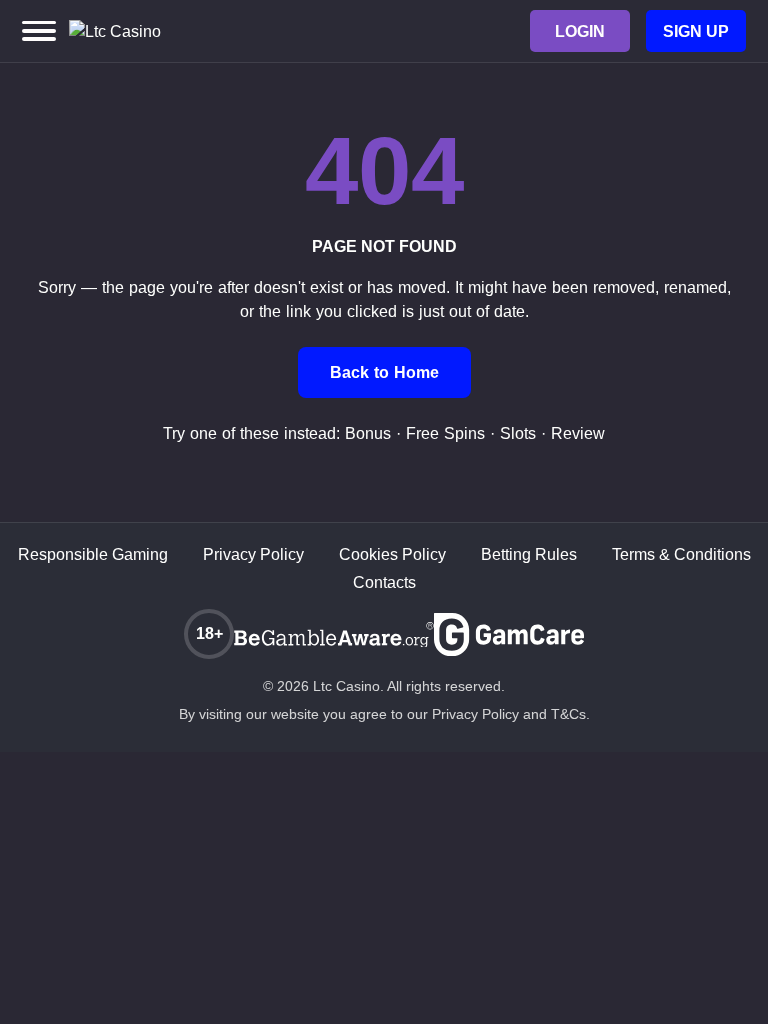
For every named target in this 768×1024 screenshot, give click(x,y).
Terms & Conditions (681, 554)
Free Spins (445, 433)
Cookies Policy (392, 554)
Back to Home (384, 372)
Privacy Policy (253, 554)
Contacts (384, 582)
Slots (518, 433)
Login (580, 31)
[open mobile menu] (39, 31)
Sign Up (696, 31)
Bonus (368, 433)
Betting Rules (529, 554)
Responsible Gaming (93, 554)
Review (578, 433)
